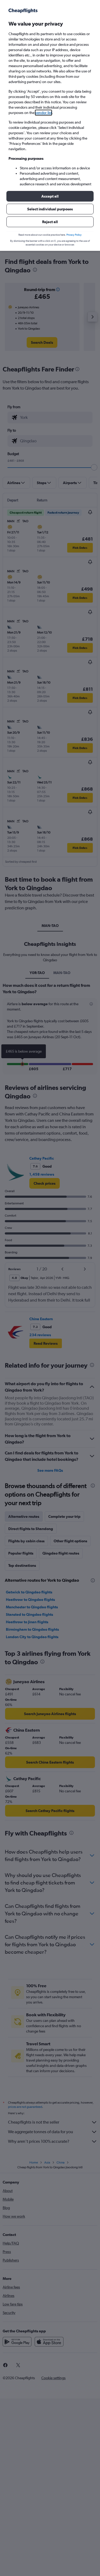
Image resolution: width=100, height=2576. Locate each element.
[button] (50, 196)
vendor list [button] (43, 113)
